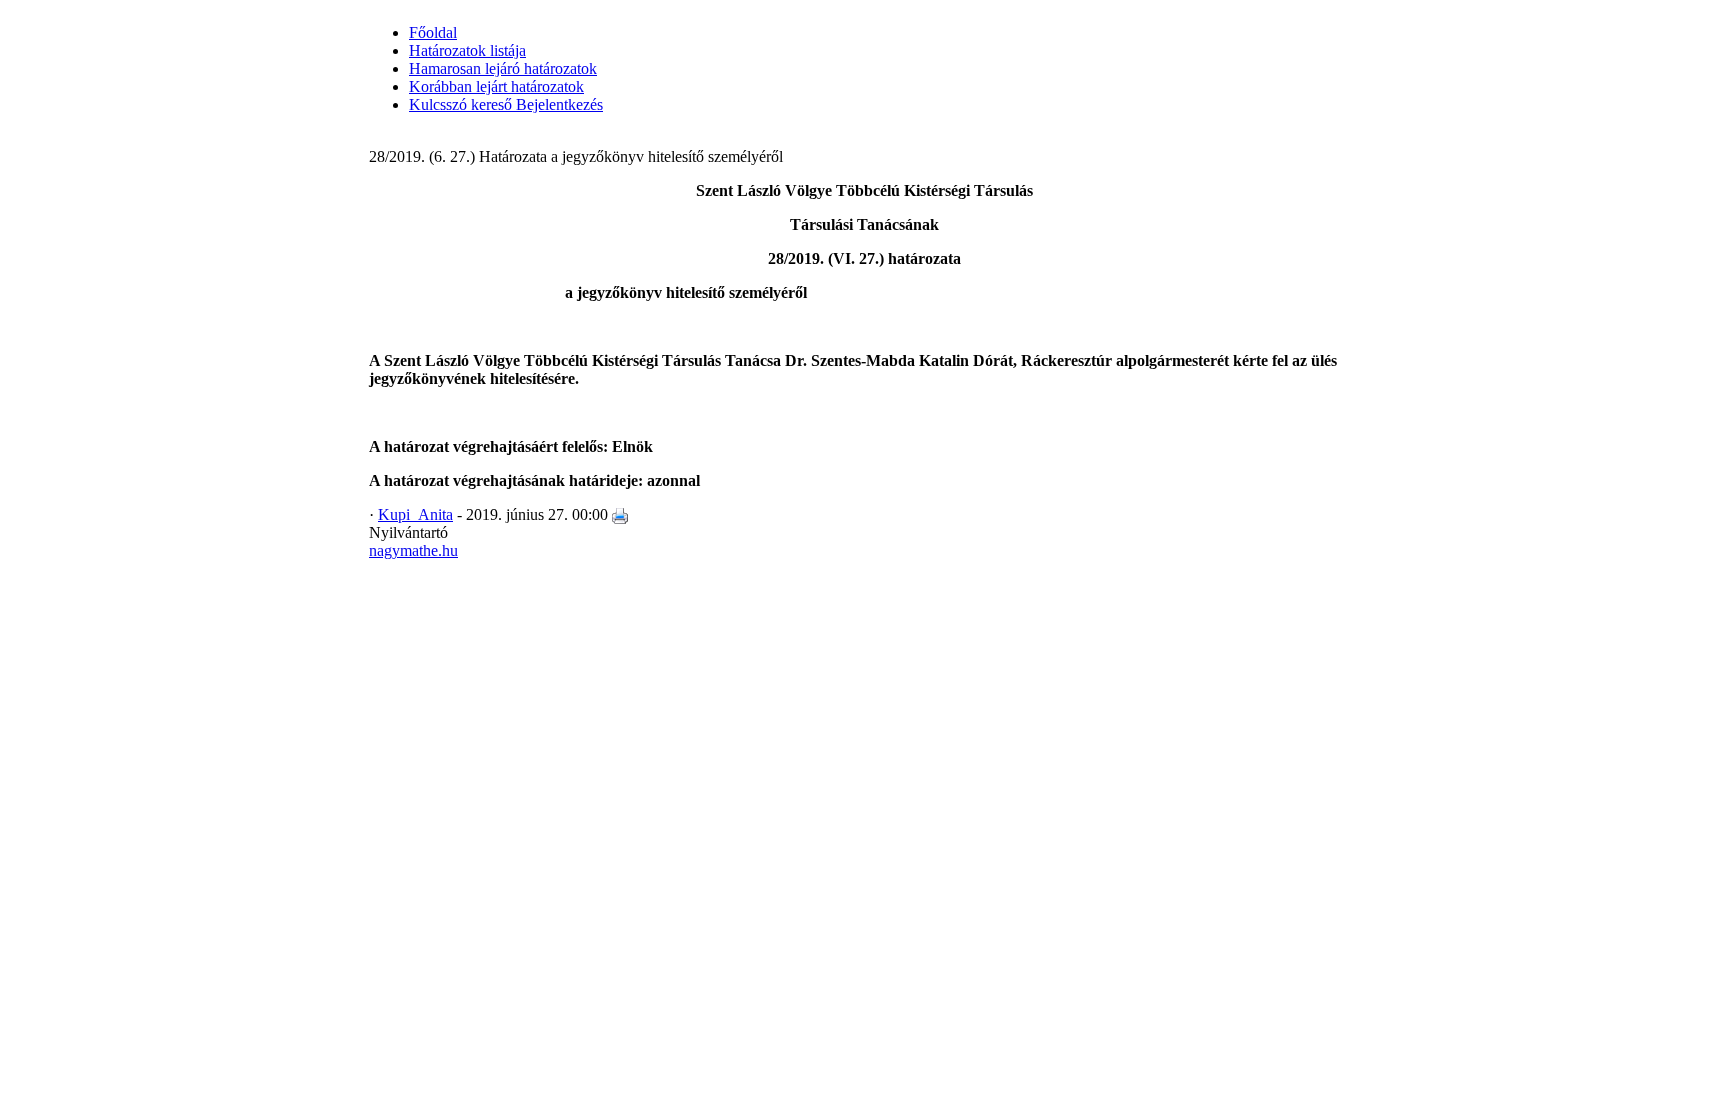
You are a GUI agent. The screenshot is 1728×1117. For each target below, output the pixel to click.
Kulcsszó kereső (460, 104)
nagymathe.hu (413, 550)
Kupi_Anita (415, 514)
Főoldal (433, 32)
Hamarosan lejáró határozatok (503, 68)
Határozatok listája (467, 50)
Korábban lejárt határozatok (496, 86)
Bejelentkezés (557, 104)
